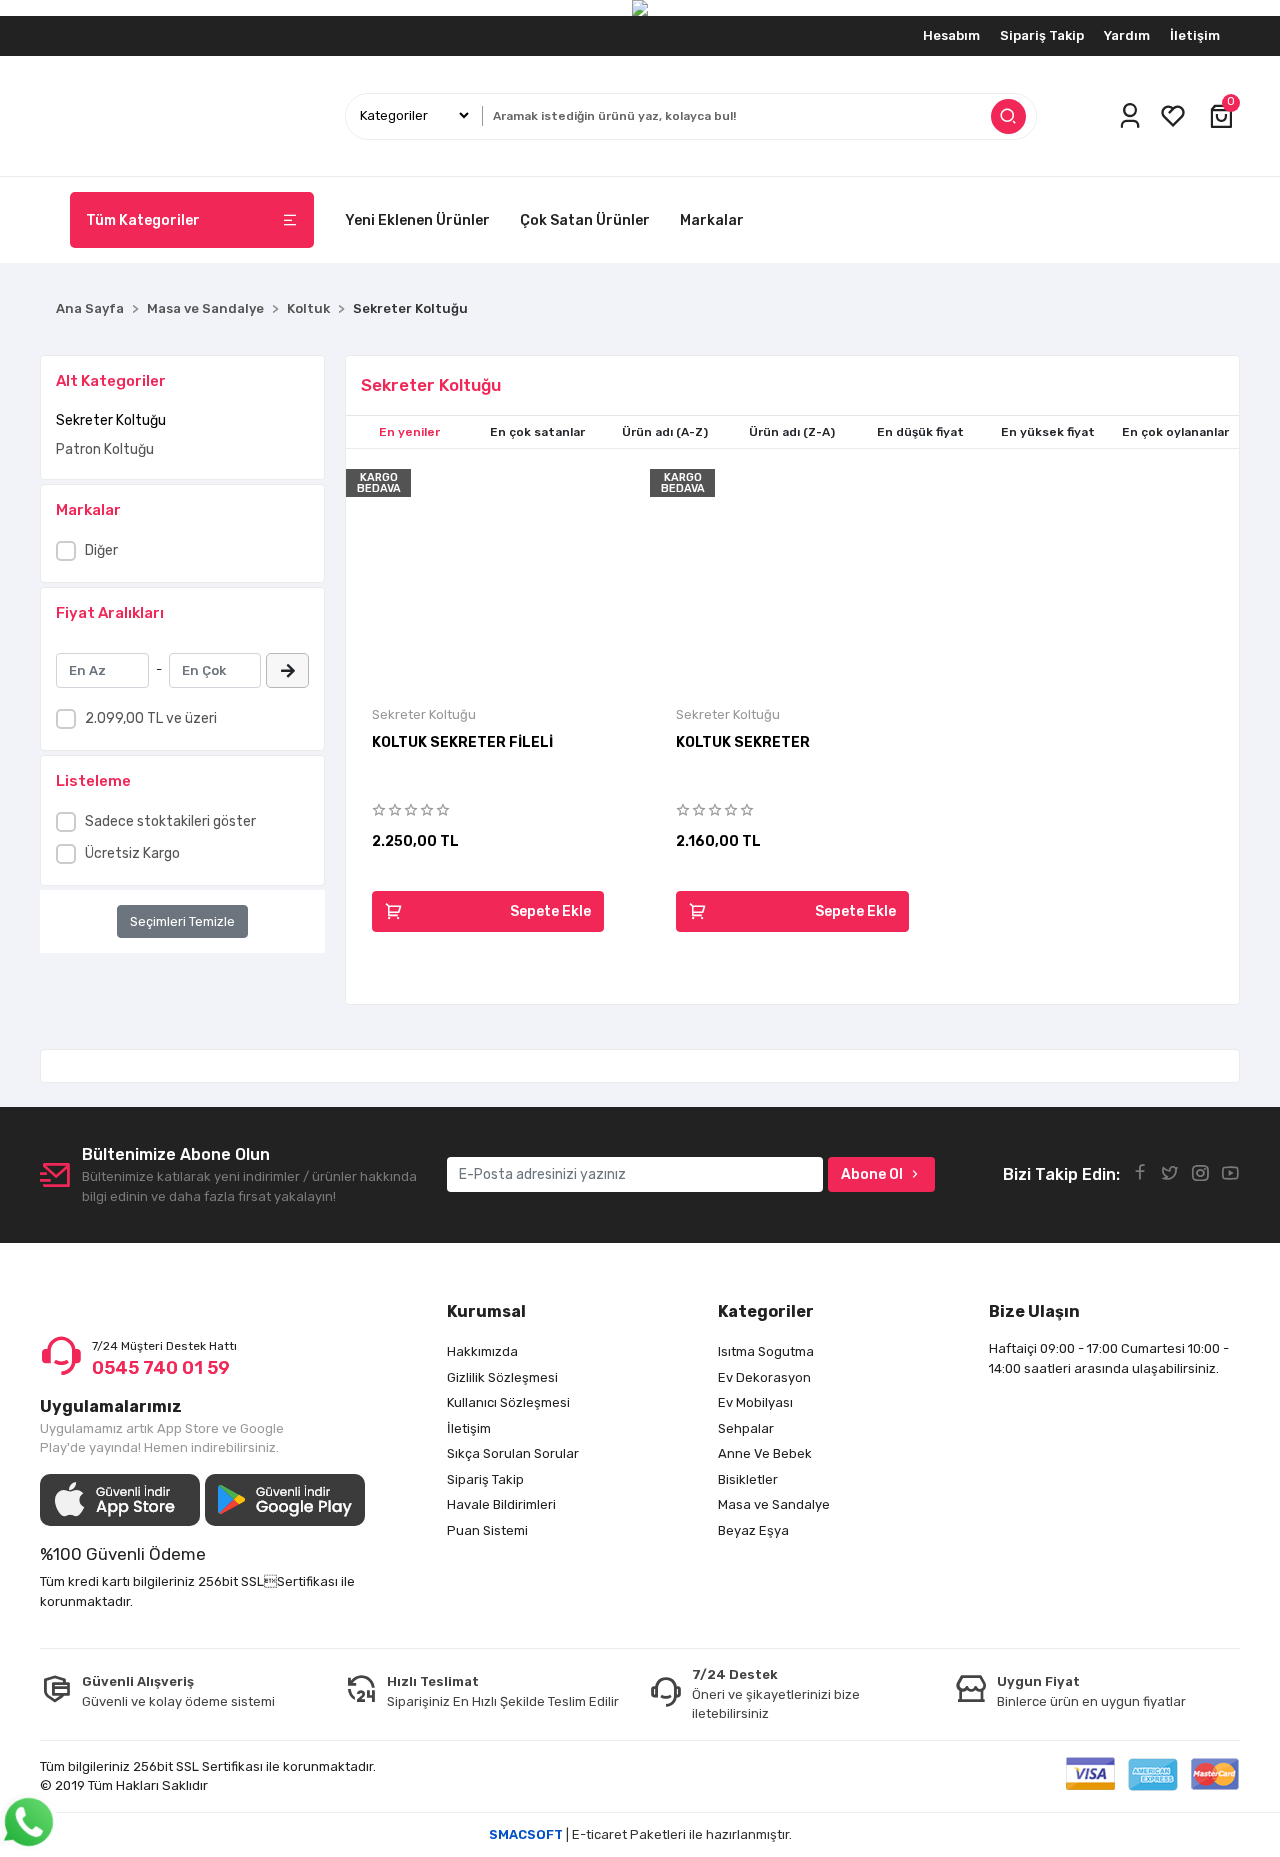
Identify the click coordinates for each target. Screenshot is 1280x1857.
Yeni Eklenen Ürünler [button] (417, 220)
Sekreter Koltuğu (111, 420)
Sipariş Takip (1042, 35)
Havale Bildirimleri (501, 1504)
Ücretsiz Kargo (132, 853)
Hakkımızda (482, 1351)
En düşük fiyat (920, 432)
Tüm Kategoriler (143, 220)
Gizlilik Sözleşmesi (502, 1377)
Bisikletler (748, 1479)
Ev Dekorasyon (764, 1377)
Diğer (101, 550)
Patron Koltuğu (105, 449)
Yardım (1127, 35)
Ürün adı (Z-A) (792, 432)
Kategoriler (766, 1311)
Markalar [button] (712, 220)
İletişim (1195, 35)
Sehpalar (746, 1428)
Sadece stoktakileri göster (170, 821)
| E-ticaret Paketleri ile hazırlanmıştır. (640, 1834)
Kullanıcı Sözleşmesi (508, 1402)
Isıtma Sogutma (766, 1351)
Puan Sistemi (487, 1530)
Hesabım (951, 35)
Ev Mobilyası (755, 1402)
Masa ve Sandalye (774, 1504)
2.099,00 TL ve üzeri (151, 718)
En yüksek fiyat (1048, 432)
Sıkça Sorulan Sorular (513, 1453)
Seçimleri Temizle (182, 921)
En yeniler (409, 432)
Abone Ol (872, 1174)
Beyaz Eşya (753, 1530)
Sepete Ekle (550, 911)
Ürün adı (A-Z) (665, 432)
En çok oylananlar (1175, 432)
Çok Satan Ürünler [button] (585, 220)
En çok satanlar (537, 432)
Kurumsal (486, 1311)
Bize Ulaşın (1034, 1311)
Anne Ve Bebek (765, 1453)
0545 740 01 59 (161, 1368)
